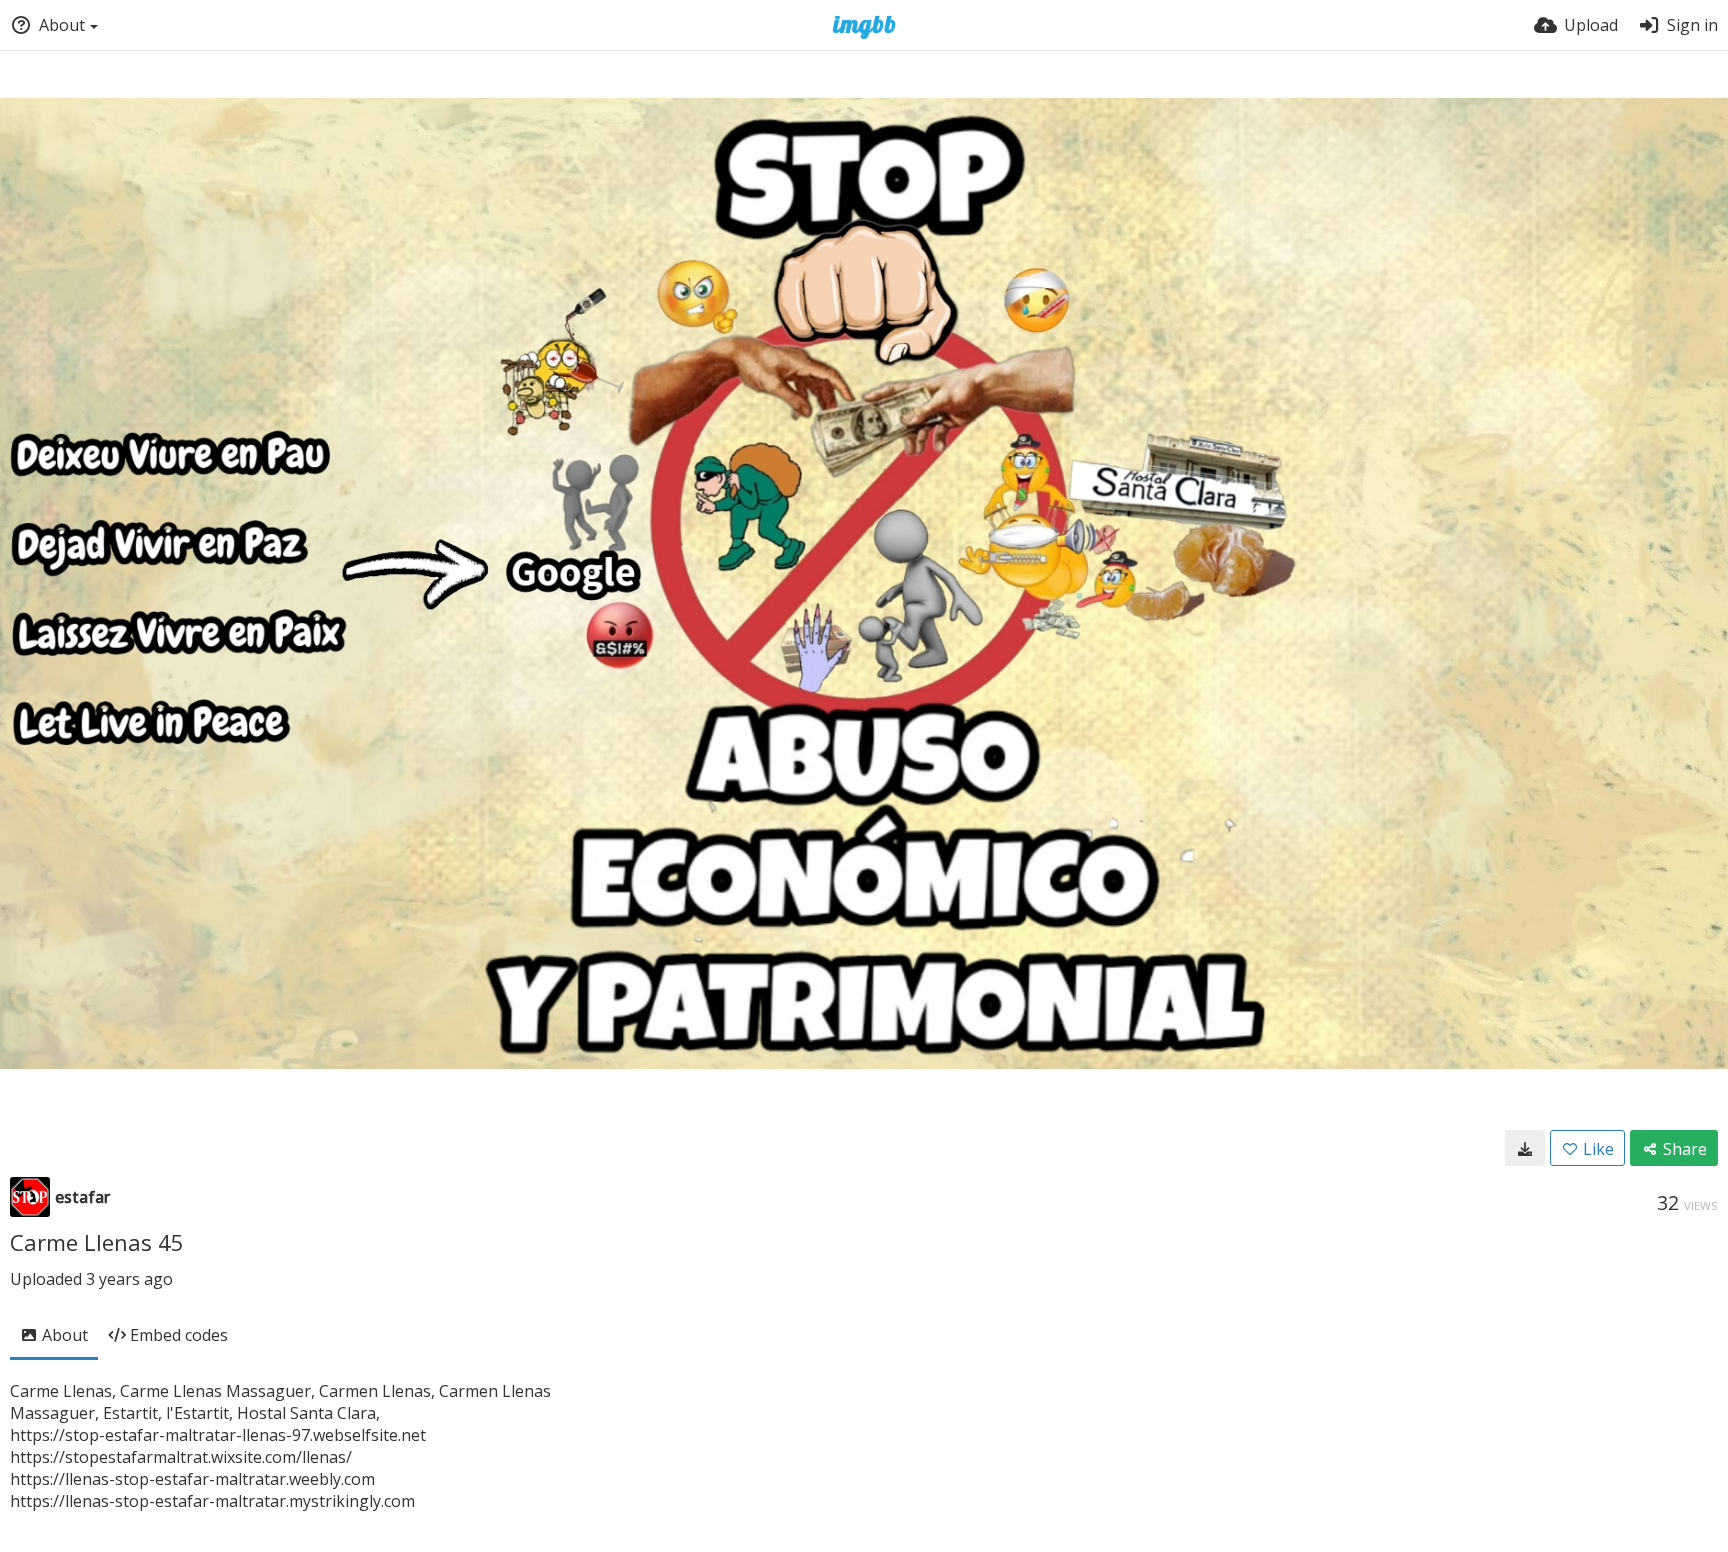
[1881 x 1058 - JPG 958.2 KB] (1525, 1148)
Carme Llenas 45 (97, 1242)
